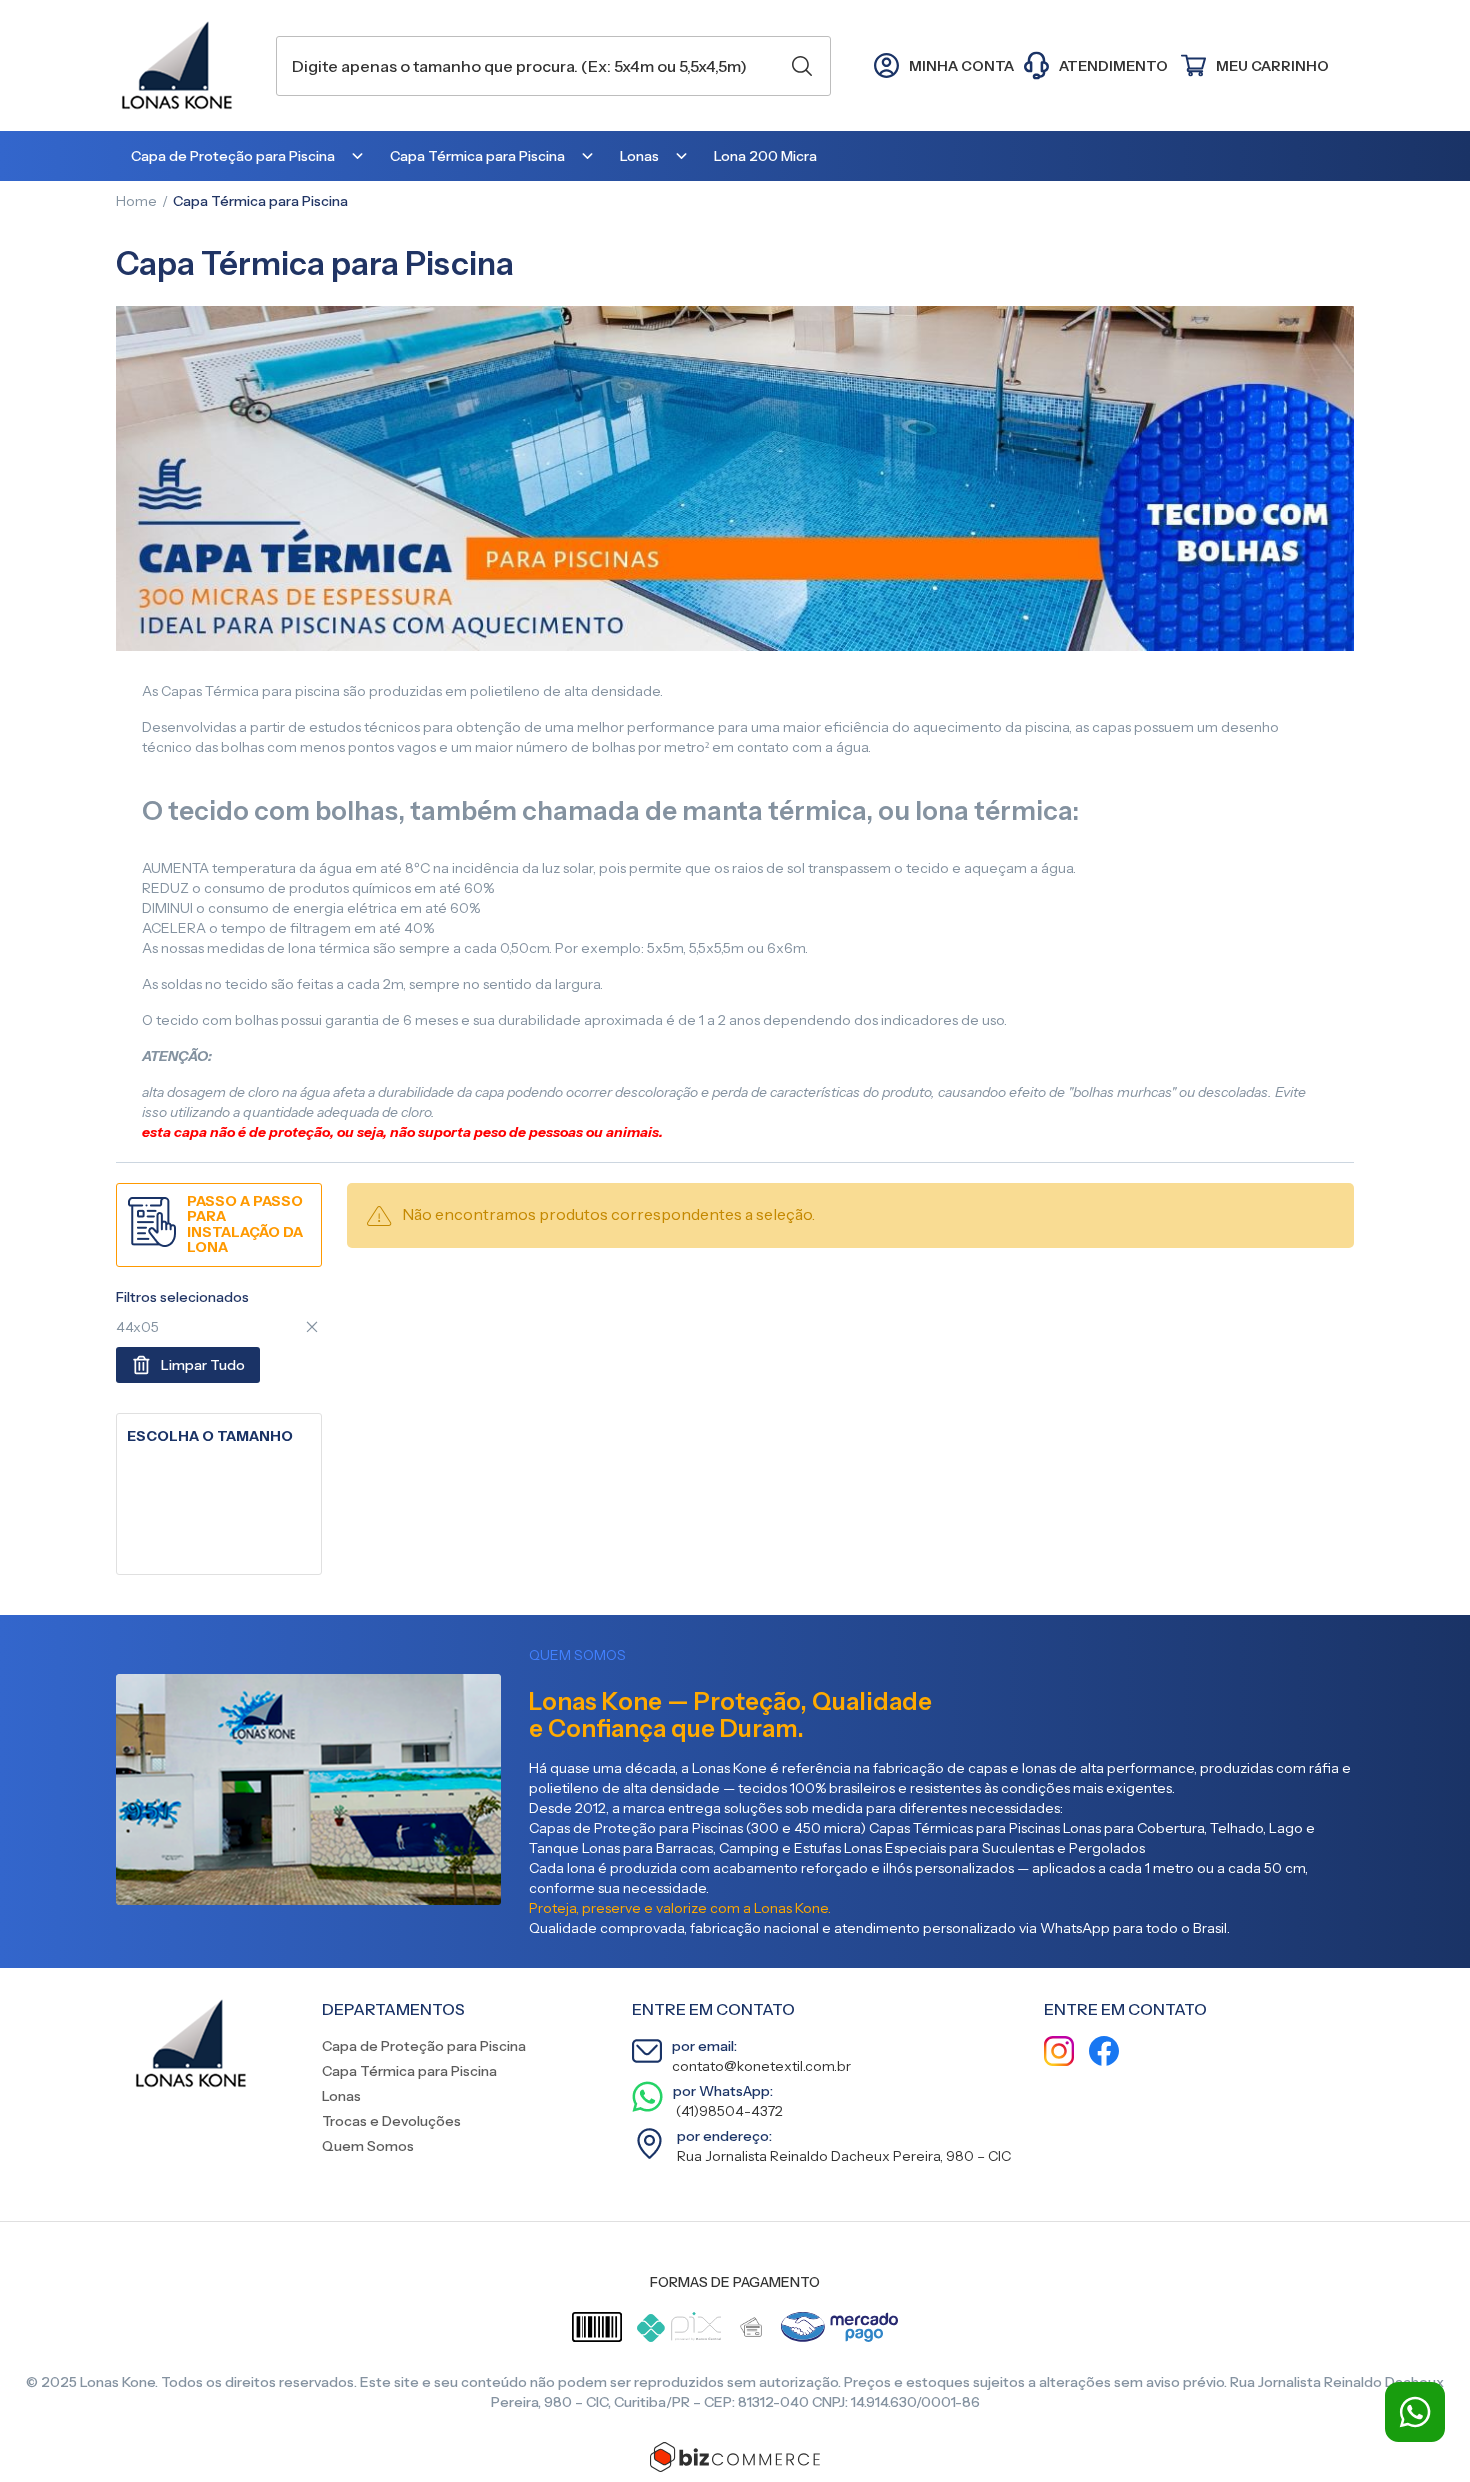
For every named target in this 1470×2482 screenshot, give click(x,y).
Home (136, 201)
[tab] (219, 1436)
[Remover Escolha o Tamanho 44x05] (312, 1327)
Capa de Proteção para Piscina (424, 2046)
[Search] (802, 66)
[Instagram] (1059, 2053)
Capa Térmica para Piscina (409, 2071)
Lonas (341, 2096)
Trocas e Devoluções (391, 2121)
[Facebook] (1104, 2053)
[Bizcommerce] (735, 2457)
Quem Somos (368, 2146)
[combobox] (553, 66)
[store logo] (186, 65)
